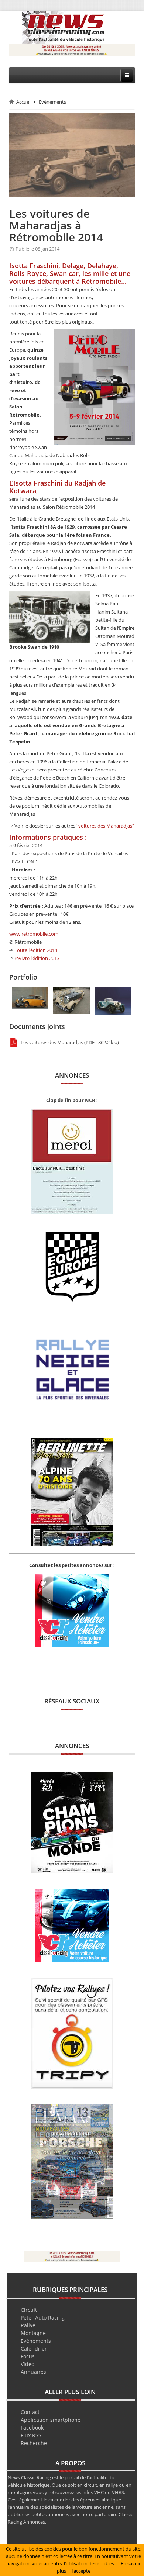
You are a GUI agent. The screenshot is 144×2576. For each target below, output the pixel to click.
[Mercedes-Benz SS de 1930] (71, 1000)
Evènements (52, 102)
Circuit (29, 2310)
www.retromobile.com (34, 934)
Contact (30, 2412)
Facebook (32, 2427)
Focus (28, 2356)
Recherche (34, 2443)
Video (28, 2364)
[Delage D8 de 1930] (30, 998)
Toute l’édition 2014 (36, 950)
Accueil (24, 102)
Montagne (33, 2333)
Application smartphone (51, 2420)
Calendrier (34, 2349)
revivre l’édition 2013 (37, 958)
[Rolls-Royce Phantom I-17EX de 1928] (113, 1001)
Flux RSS (31, 2435)
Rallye (28, 2325)
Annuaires (33, 2372)
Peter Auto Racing (43, 2318)
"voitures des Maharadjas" (105, 826)
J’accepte (81, 2571)
